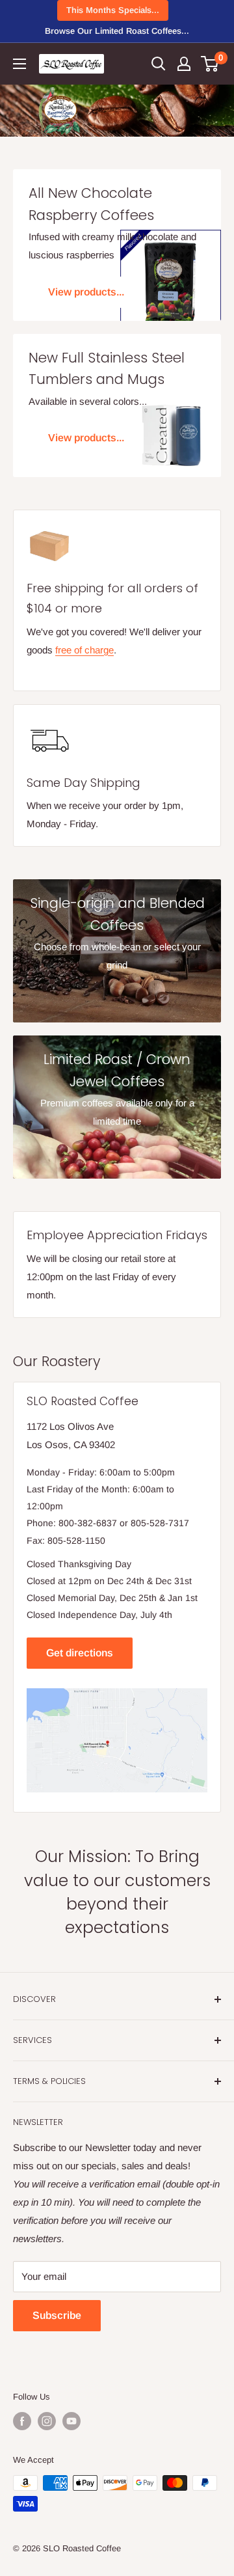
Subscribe (57, 2315)
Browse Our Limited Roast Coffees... (117, 31)
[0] (210, 64)
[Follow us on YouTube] (71, 2421)
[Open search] (159, 64)
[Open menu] (19, 64)
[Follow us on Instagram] (47, 2421)
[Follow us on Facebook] (22, 2421)
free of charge (84, 650)
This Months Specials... (113, 10)
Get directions (80, 1653)
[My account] (184, 64)
